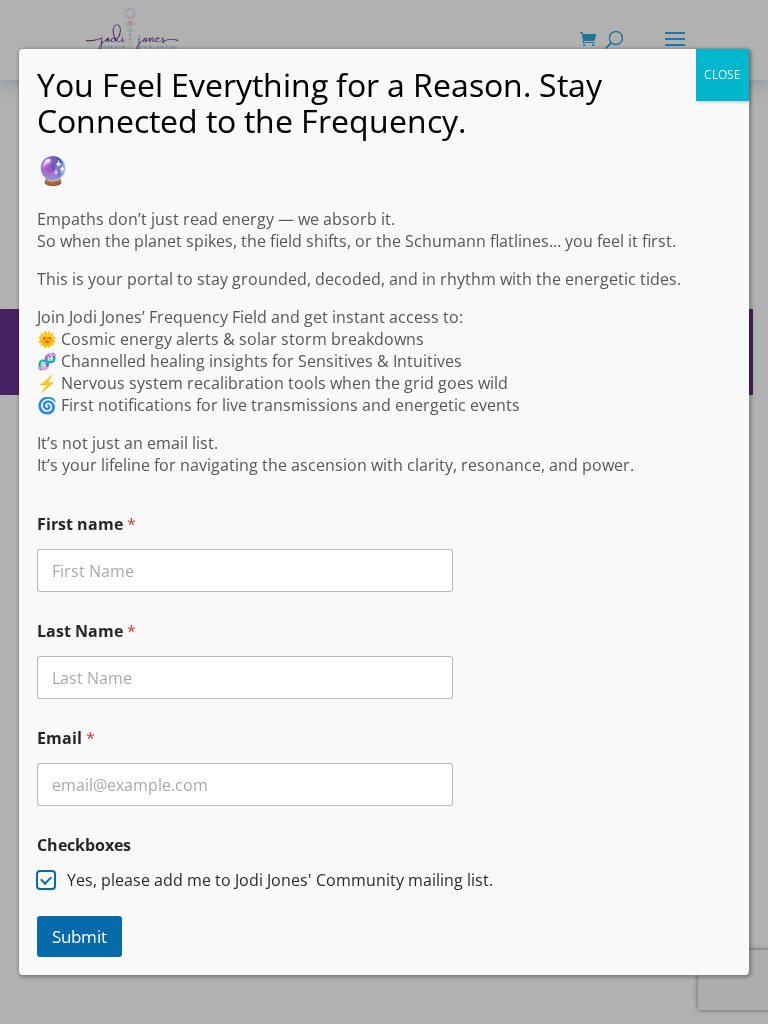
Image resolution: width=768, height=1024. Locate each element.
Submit (79, 936)
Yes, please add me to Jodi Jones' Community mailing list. (280, 880)
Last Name (86, 631)
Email (66, 738)
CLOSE (722, 74)
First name (86, 524)
